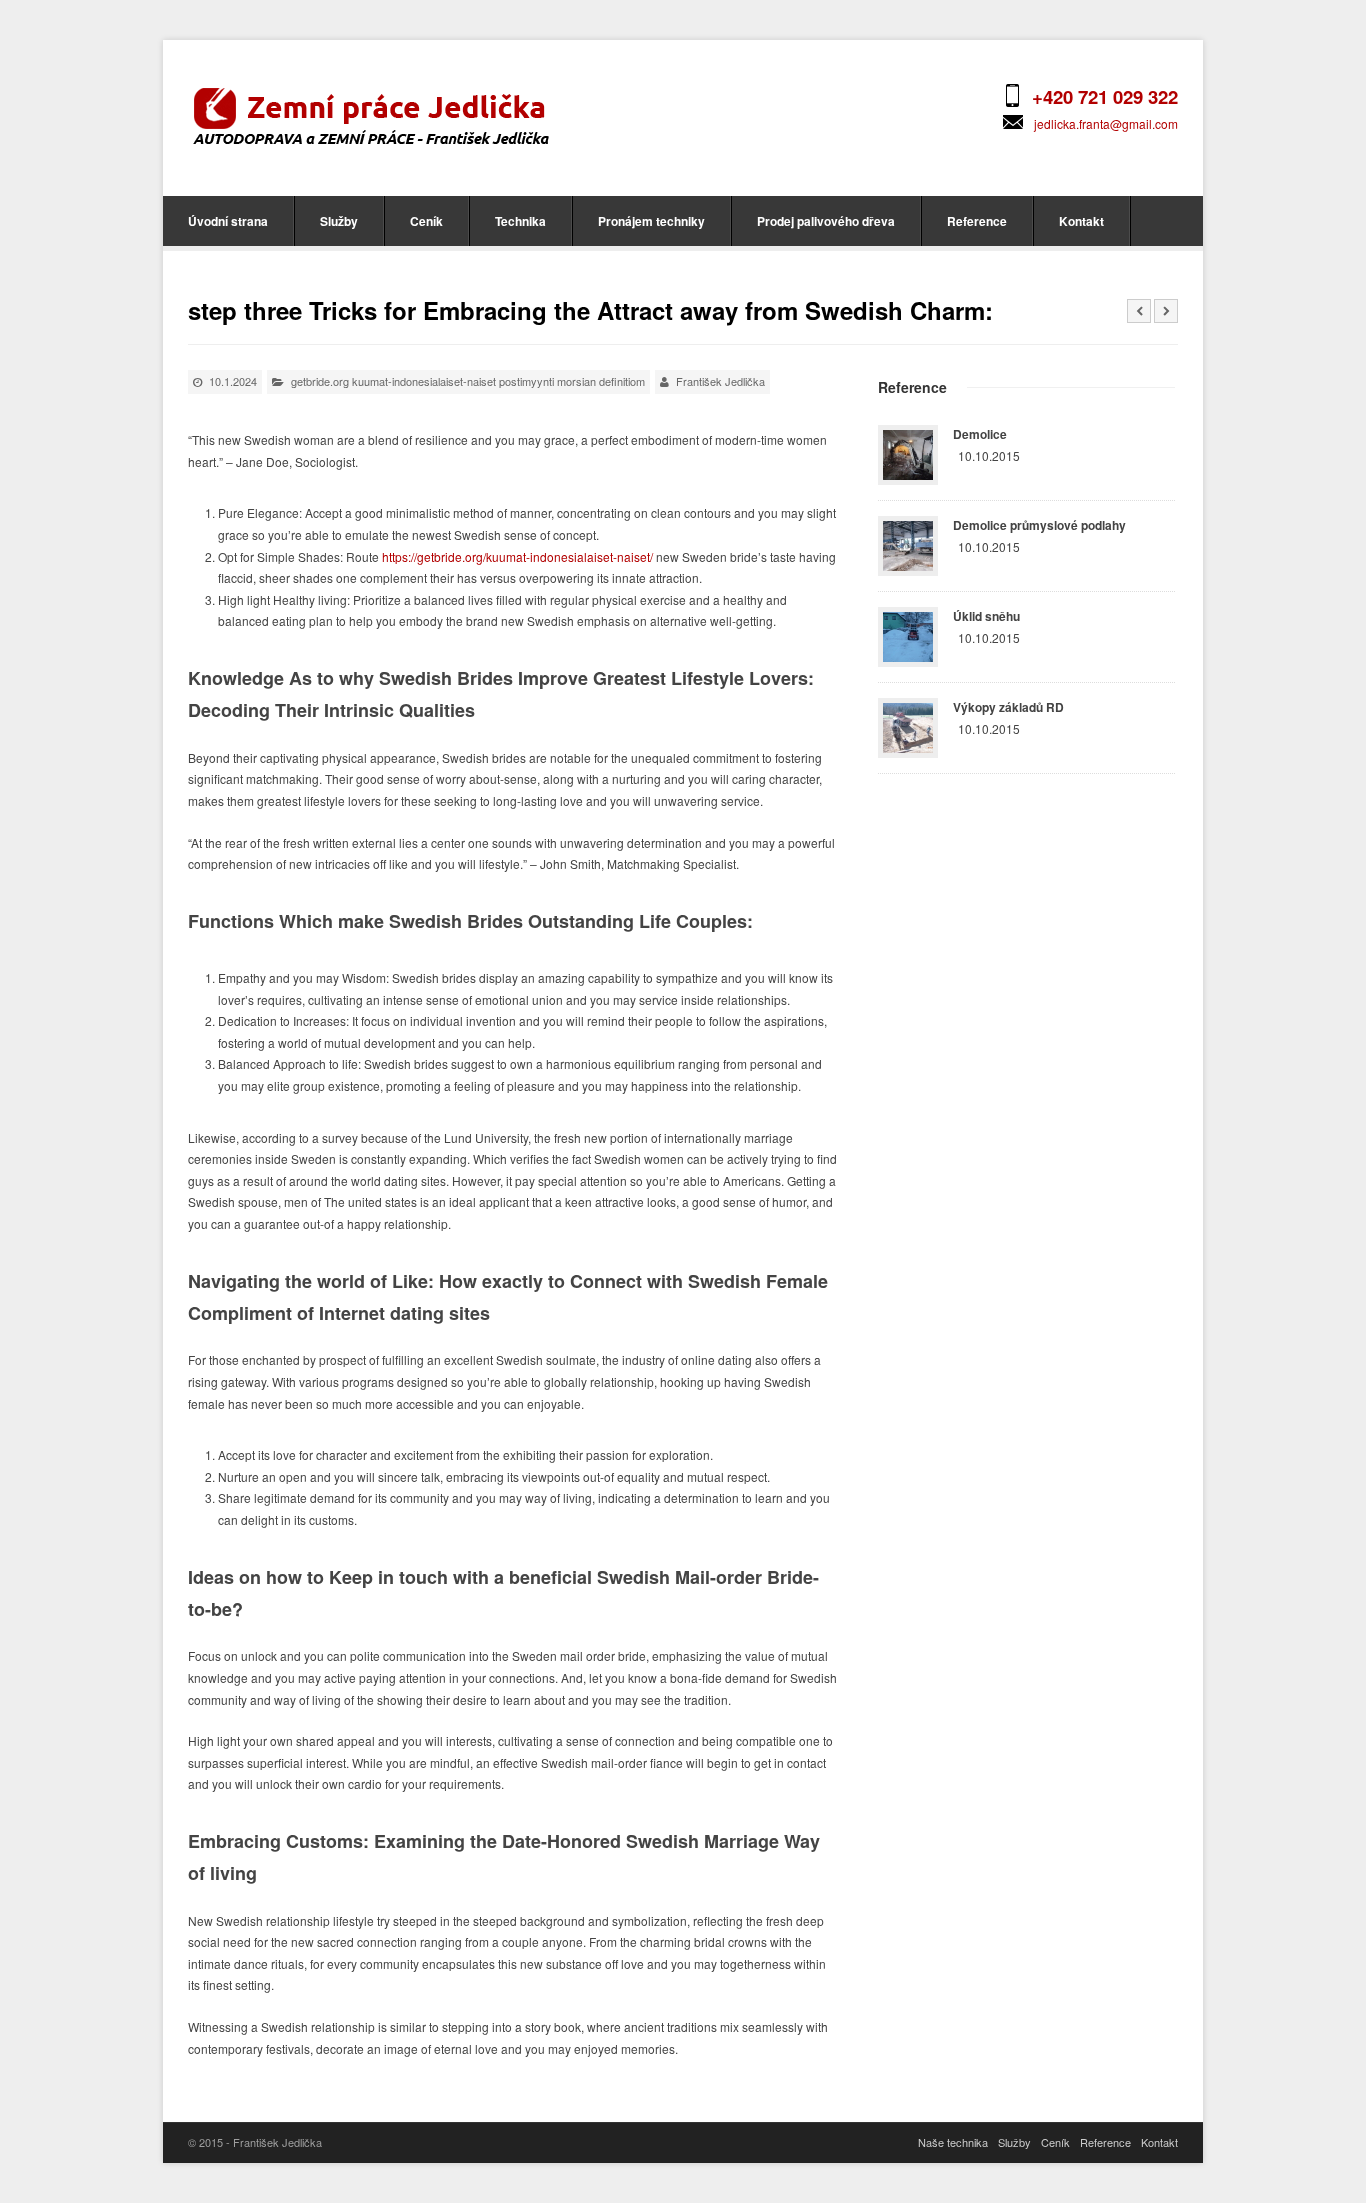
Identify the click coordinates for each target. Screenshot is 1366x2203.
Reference (977, 221)
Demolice (980, 434)
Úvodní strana (228, 221)
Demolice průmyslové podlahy (1039, 525)
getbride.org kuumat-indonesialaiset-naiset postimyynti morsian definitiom (468, 381)
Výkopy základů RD (1008, 707)
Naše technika (953, 2142)
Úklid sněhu (986, 616)
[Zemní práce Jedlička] (370, 115)
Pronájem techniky (651, 221)
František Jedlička (720, 381)
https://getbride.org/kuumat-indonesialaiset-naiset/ (517, 556)
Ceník (426, 221)
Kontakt (1081, 221)
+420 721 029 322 (1105, 96)
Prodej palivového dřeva (826, 221)
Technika (520, 221)
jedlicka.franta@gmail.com (1106, 123)
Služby (339, 221)
